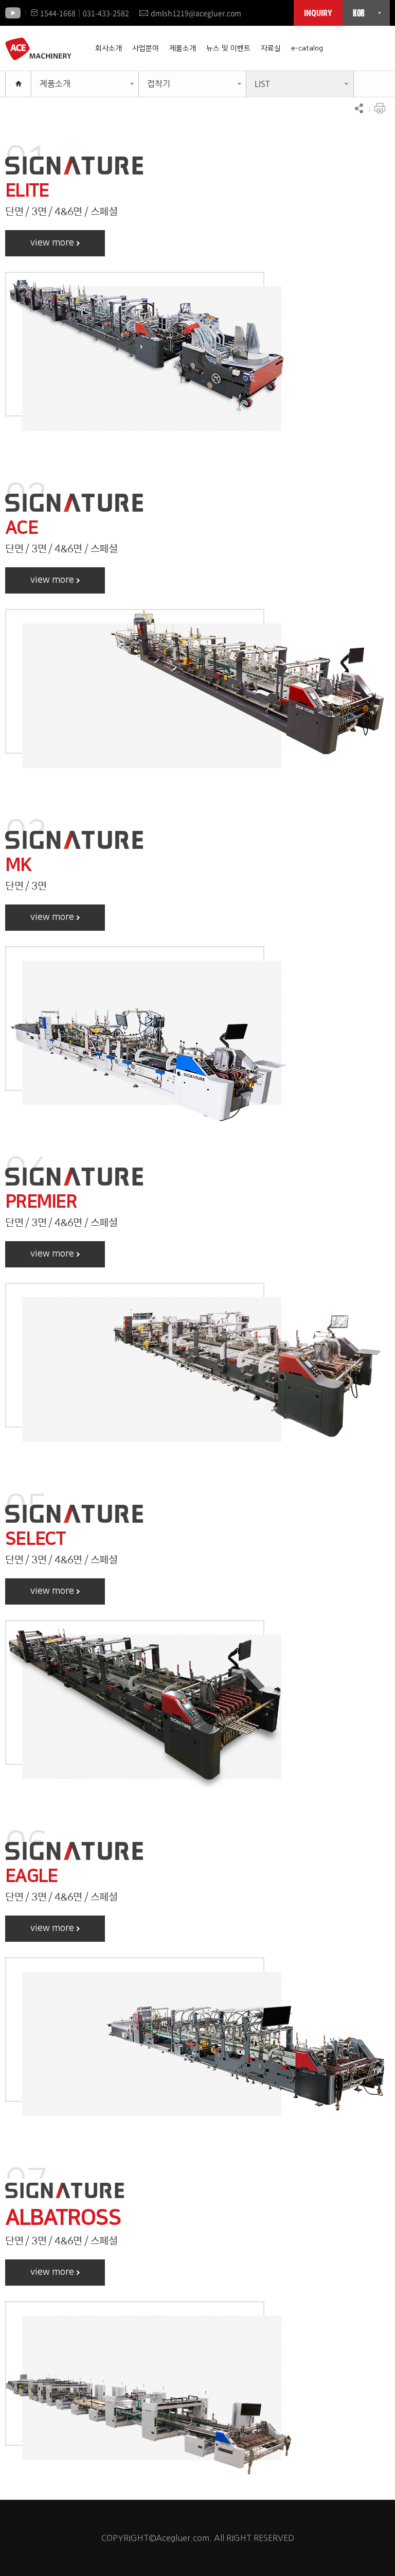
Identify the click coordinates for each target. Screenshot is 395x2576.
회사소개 (109, 48)
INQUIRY (318, 13)
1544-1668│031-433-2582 (85, 13)
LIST (262, 84)
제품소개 (183, 48)
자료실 (271, 48)
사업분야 (146, 48)
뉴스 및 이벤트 (228, 48)
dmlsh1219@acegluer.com (196, 13)
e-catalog (307, 48)
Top (367, 2548)
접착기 (159, 84)
